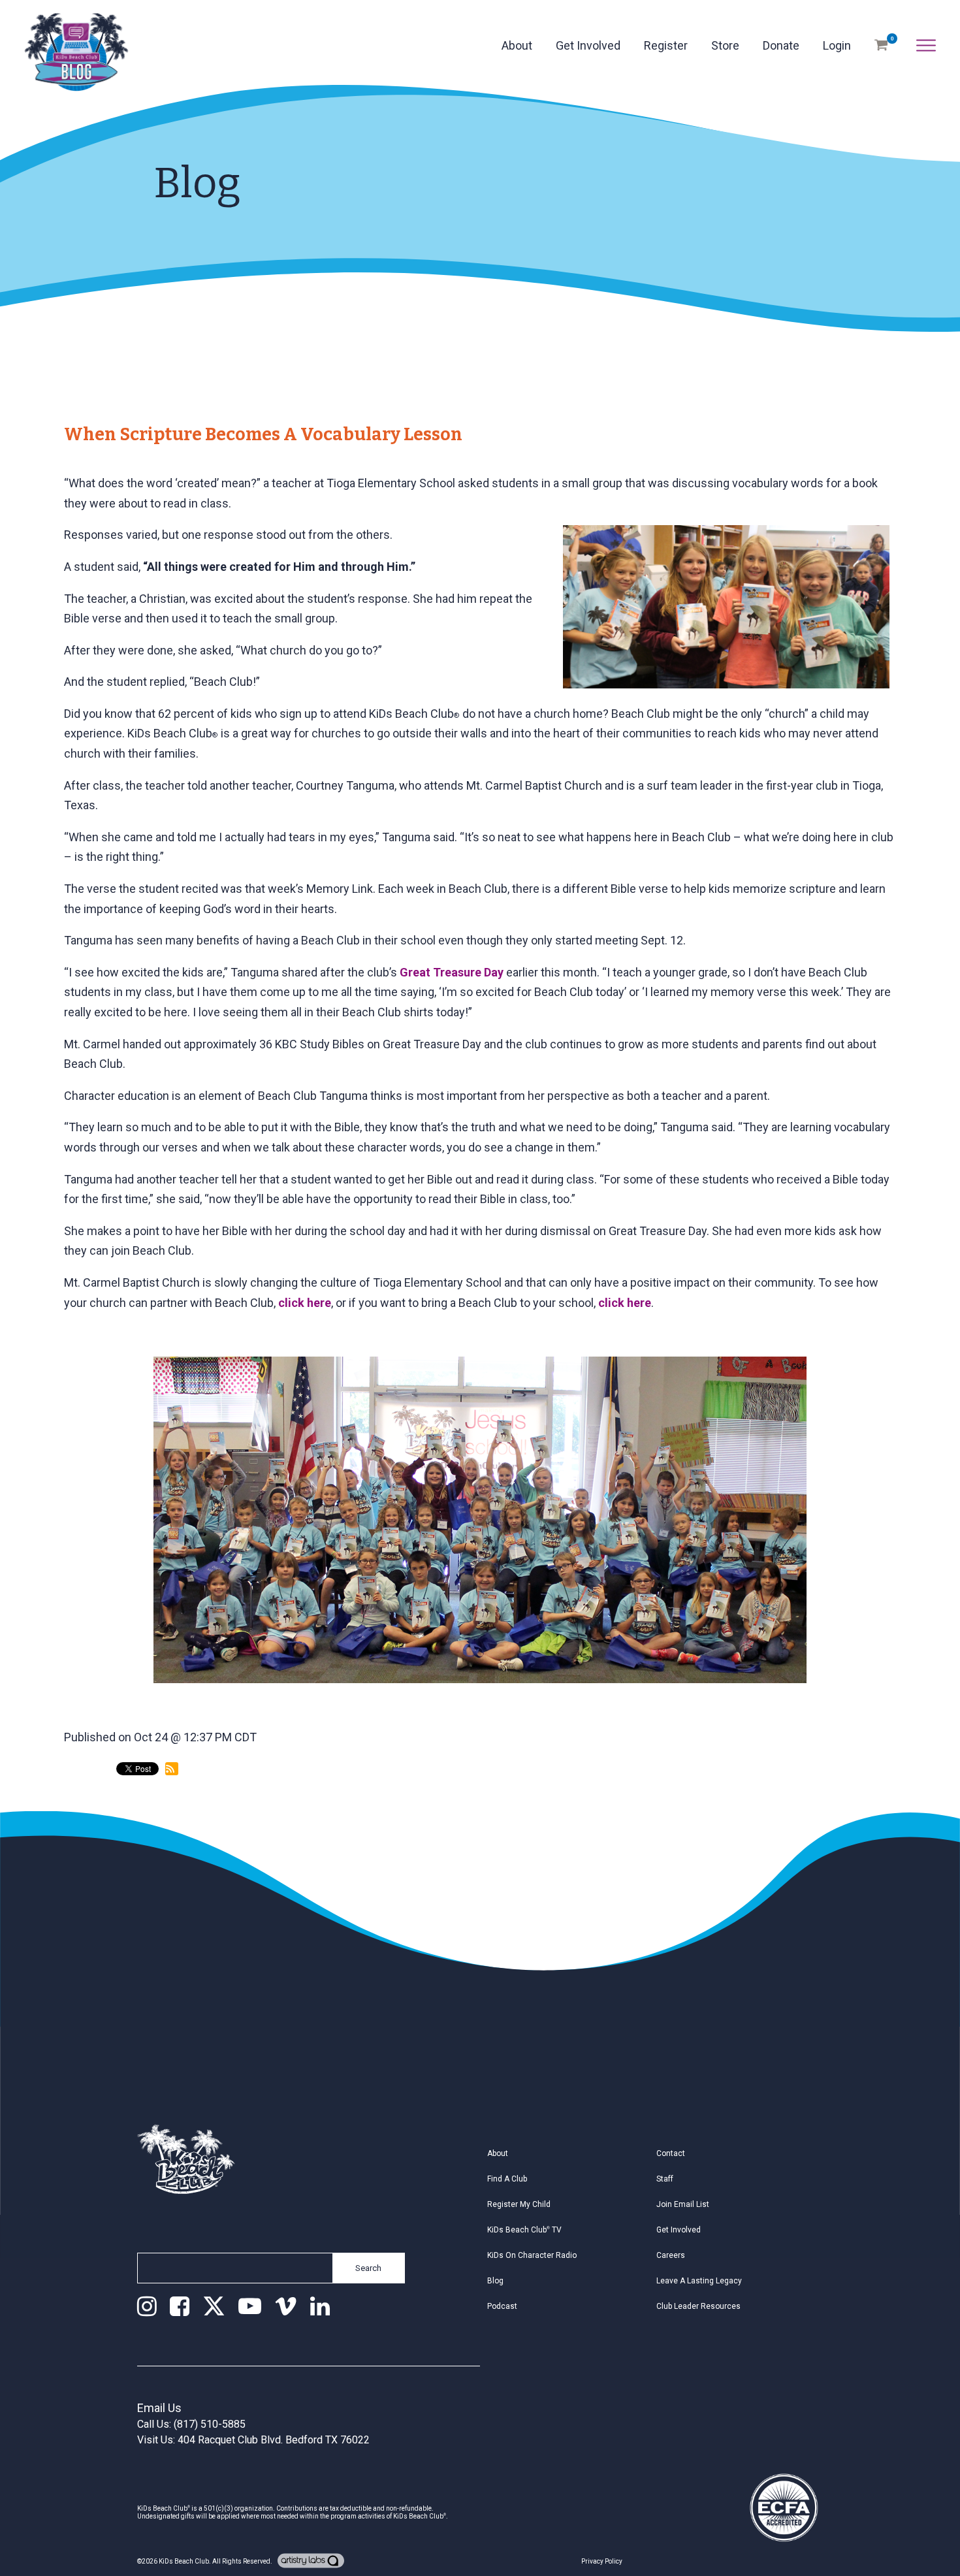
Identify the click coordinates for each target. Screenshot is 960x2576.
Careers (671, 2255)
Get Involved (588, 45)
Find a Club (507, 2179)
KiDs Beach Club (184, 2561)
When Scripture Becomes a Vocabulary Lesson (263, 434)
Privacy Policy (602, 2561)
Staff (665, 2179)
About (517, 45)
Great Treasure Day (452, 972)
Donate (781, 45)
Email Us (159, 2408)
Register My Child (519, 2204)
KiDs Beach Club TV (524, 2230)
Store (725, 45)
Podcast (502, 2306)
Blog (495, 2281)
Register (666, 45)
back (88, 1823)
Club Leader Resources (698, 2306)
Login (837, 45)
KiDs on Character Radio (532, 2255)
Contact (671, 2153)
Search (368, 2268)
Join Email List (683, 2204)
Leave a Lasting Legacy (699, 2281)
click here (305, 1303)
